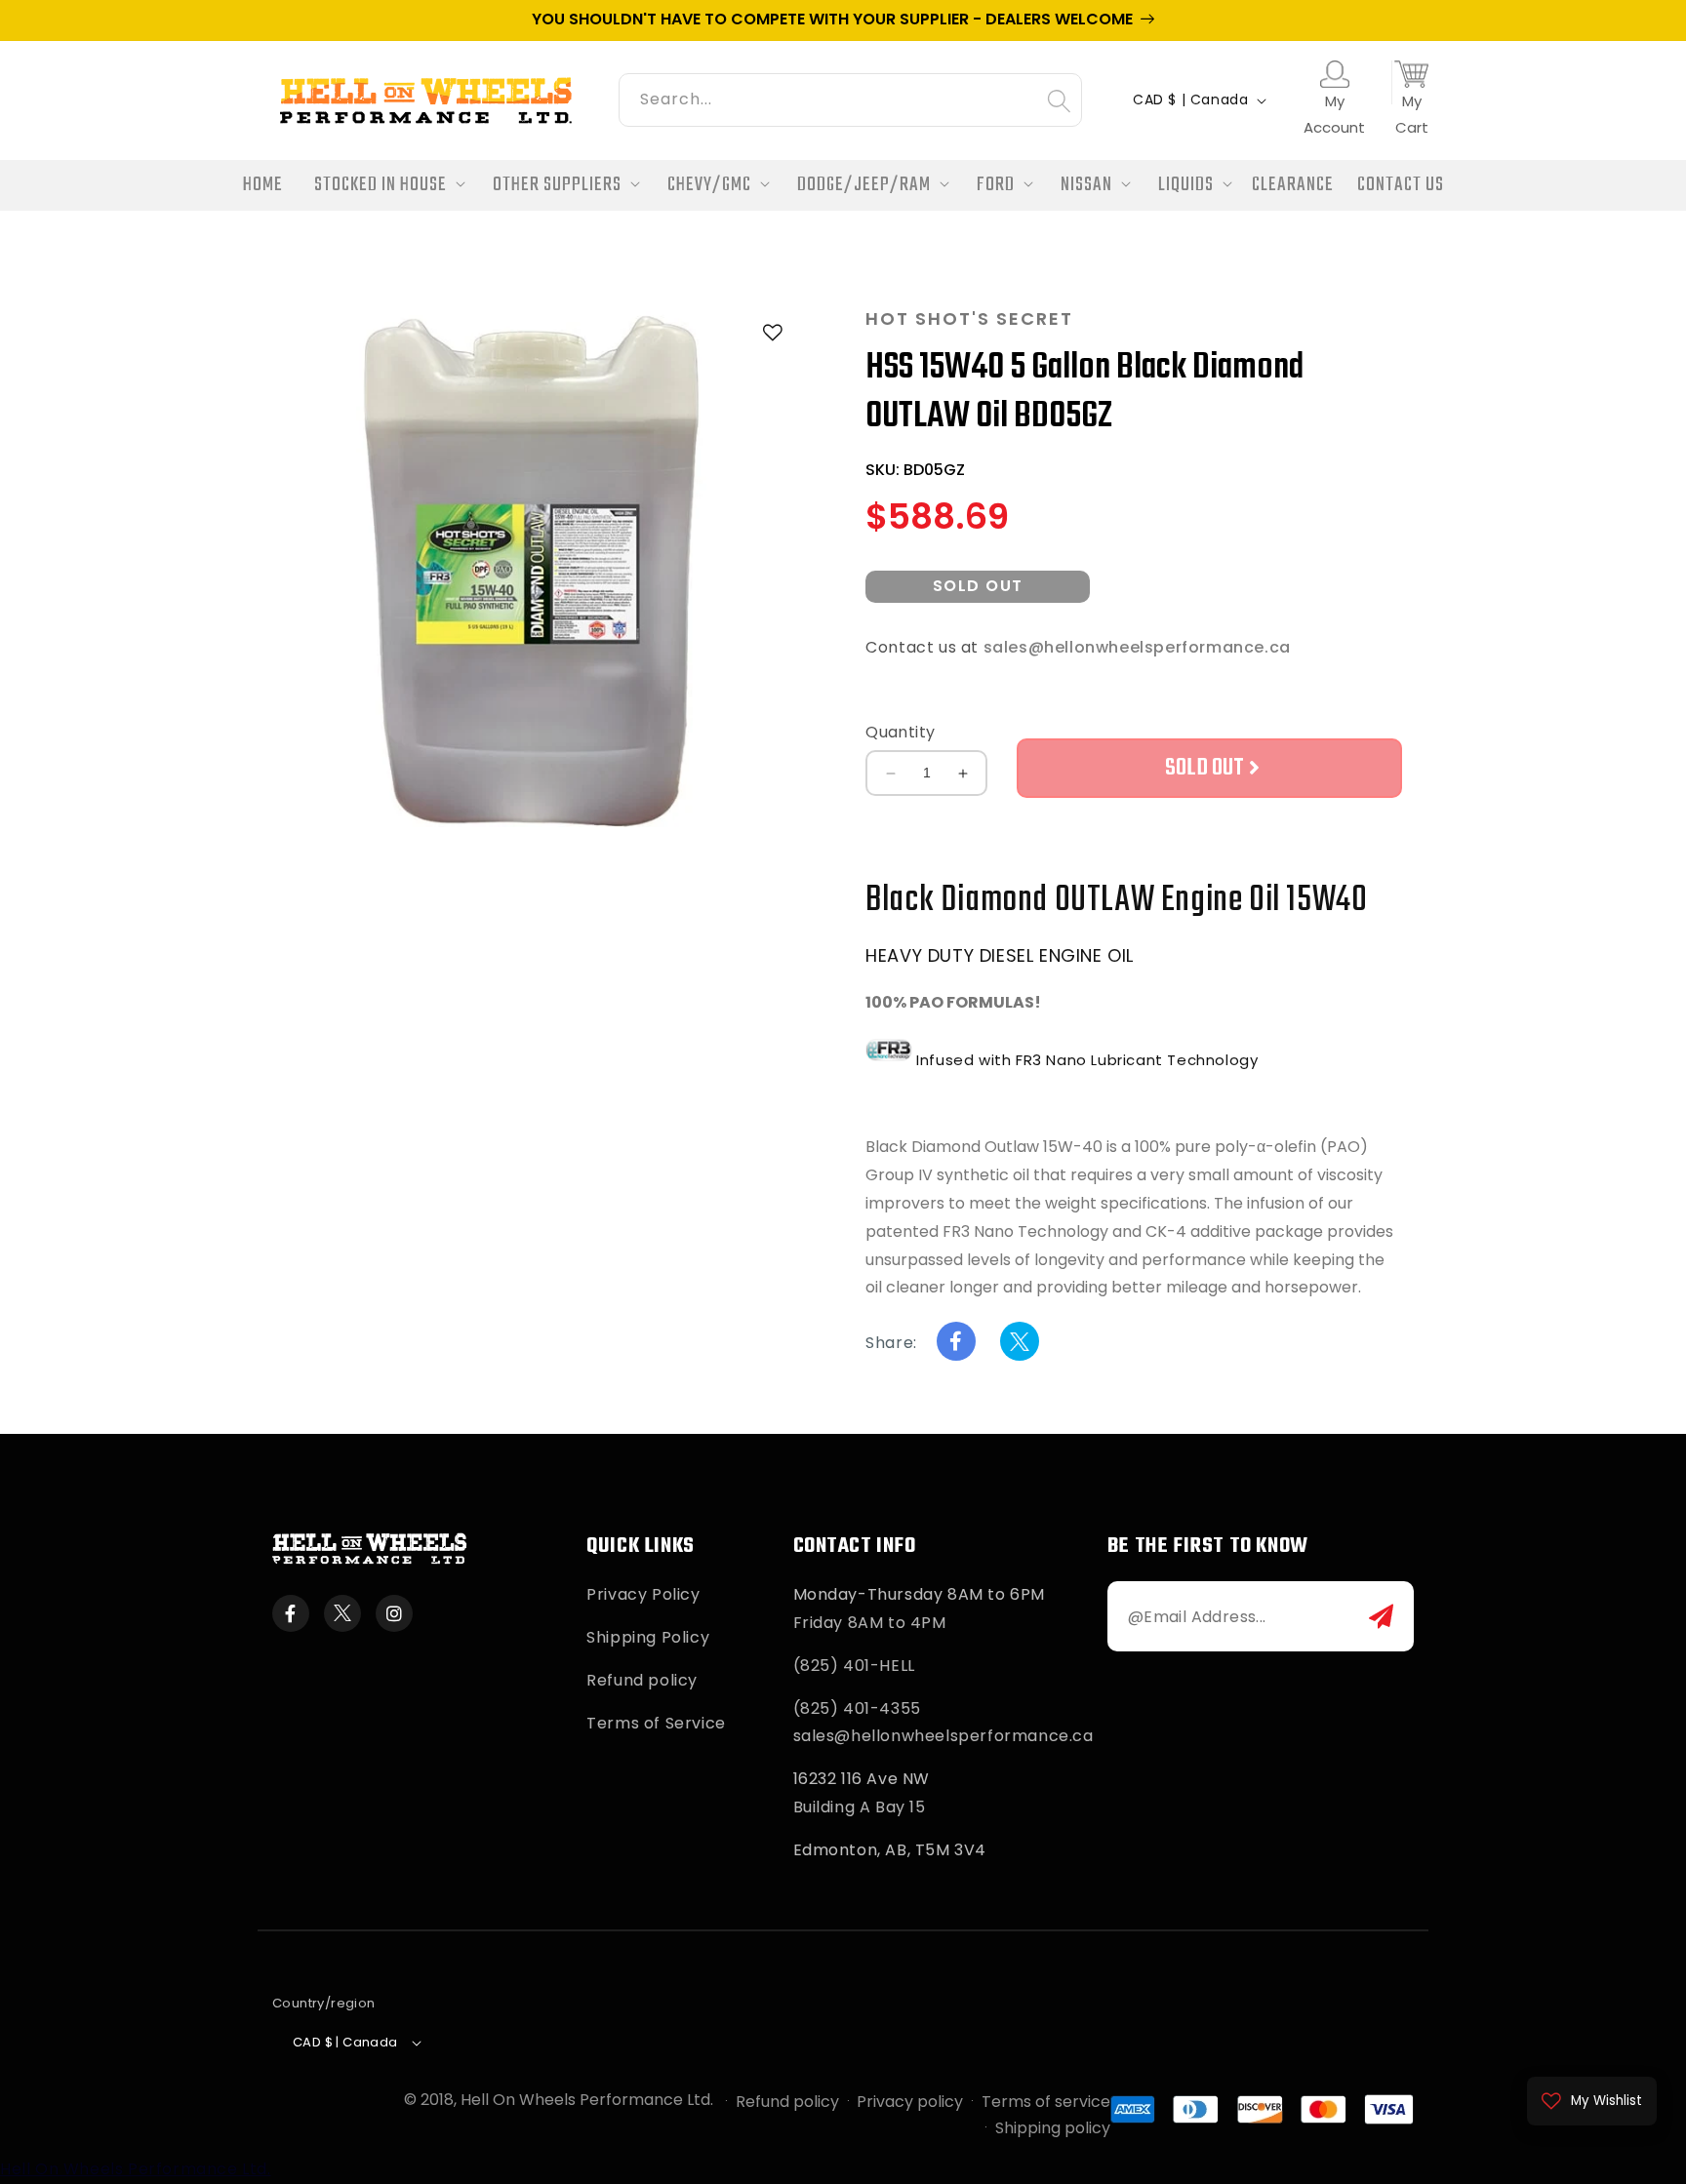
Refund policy (642, 1680)
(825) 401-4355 (857, 1708)
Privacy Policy (643, 1594)
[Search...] (1059, 100)
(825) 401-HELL (854, 1666)
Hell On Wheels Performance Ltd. (587, 2100)
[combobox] (850, 97)
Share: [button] (891, 1343)
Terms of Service (656, 1723)
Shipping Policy (648, 1637)
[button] (384, 186)
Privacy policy (910, 2102)
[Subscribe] (1381, 1616)
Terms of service (1046, 2102)
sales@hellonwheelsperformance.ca (1137, 647)
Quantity (900, 732)
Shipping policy (1053, 2128)
